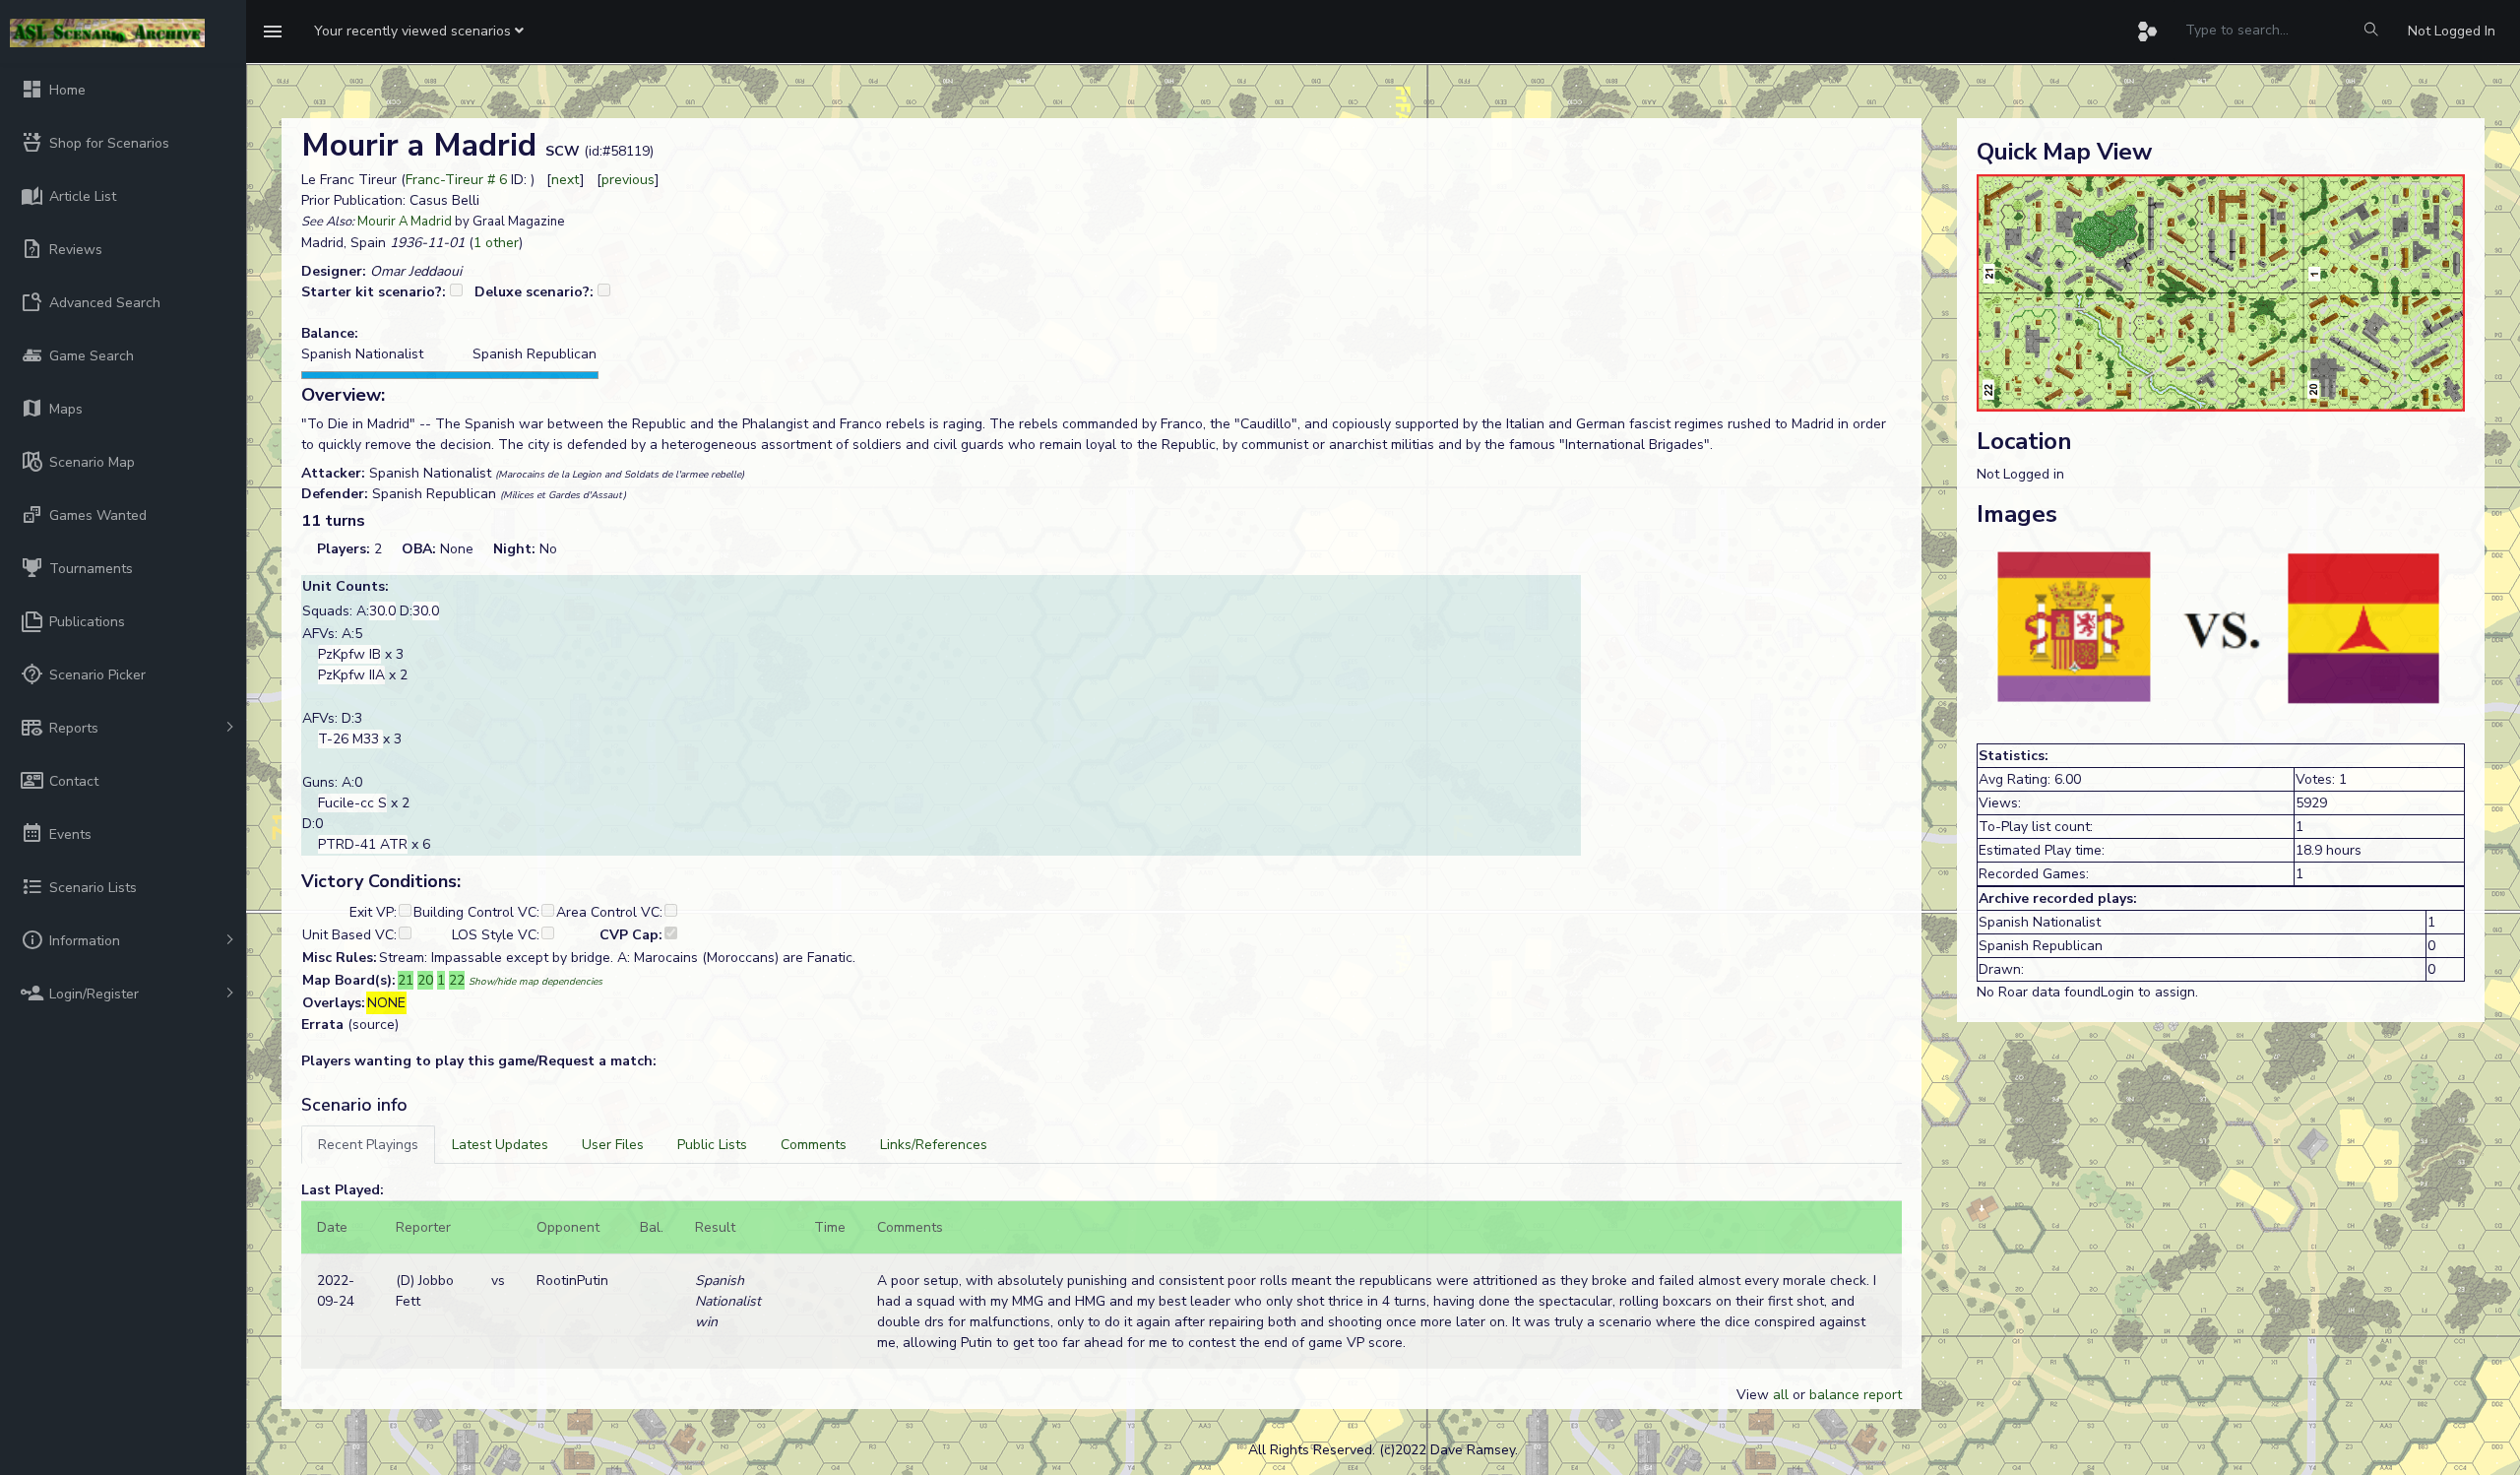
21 (406, 980)
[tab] (368, 1145)
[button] (419, 32)
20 (425, 980)
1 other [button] (496, 243)
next (566, 180)
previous (628, 180)
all (1781, 1395)
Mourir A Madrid (405, 222)
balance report (1856, 1395)
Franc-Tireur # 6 (456, 180)
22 (457, 980)
